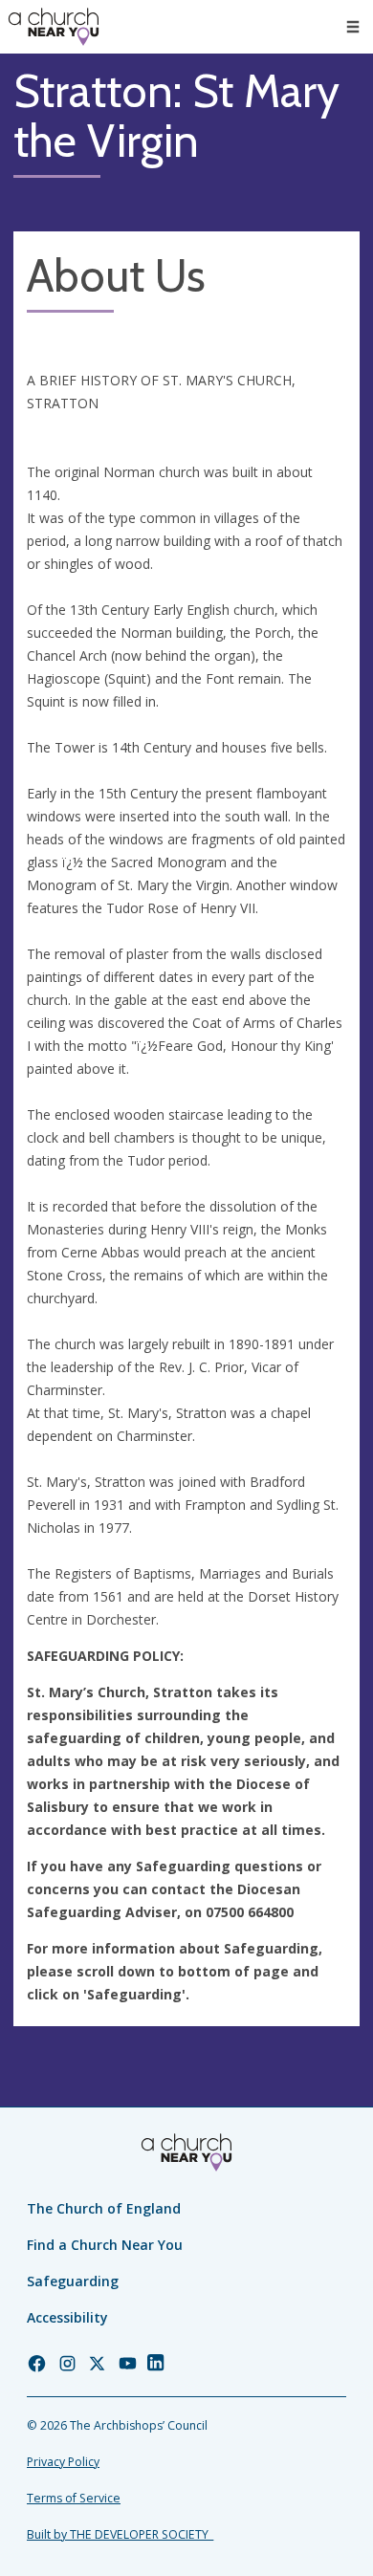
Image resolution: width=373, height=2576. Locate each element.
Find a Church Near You (105, 2245)
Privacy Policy (63, 2462)
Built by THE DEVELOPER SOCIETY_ (120, 2534)
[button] (353, 27)
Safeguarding (73, 2281)
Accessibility (67, 2317)
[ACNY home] (54, 27)
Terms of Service (74, 2498)
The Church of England (104, 2208)
